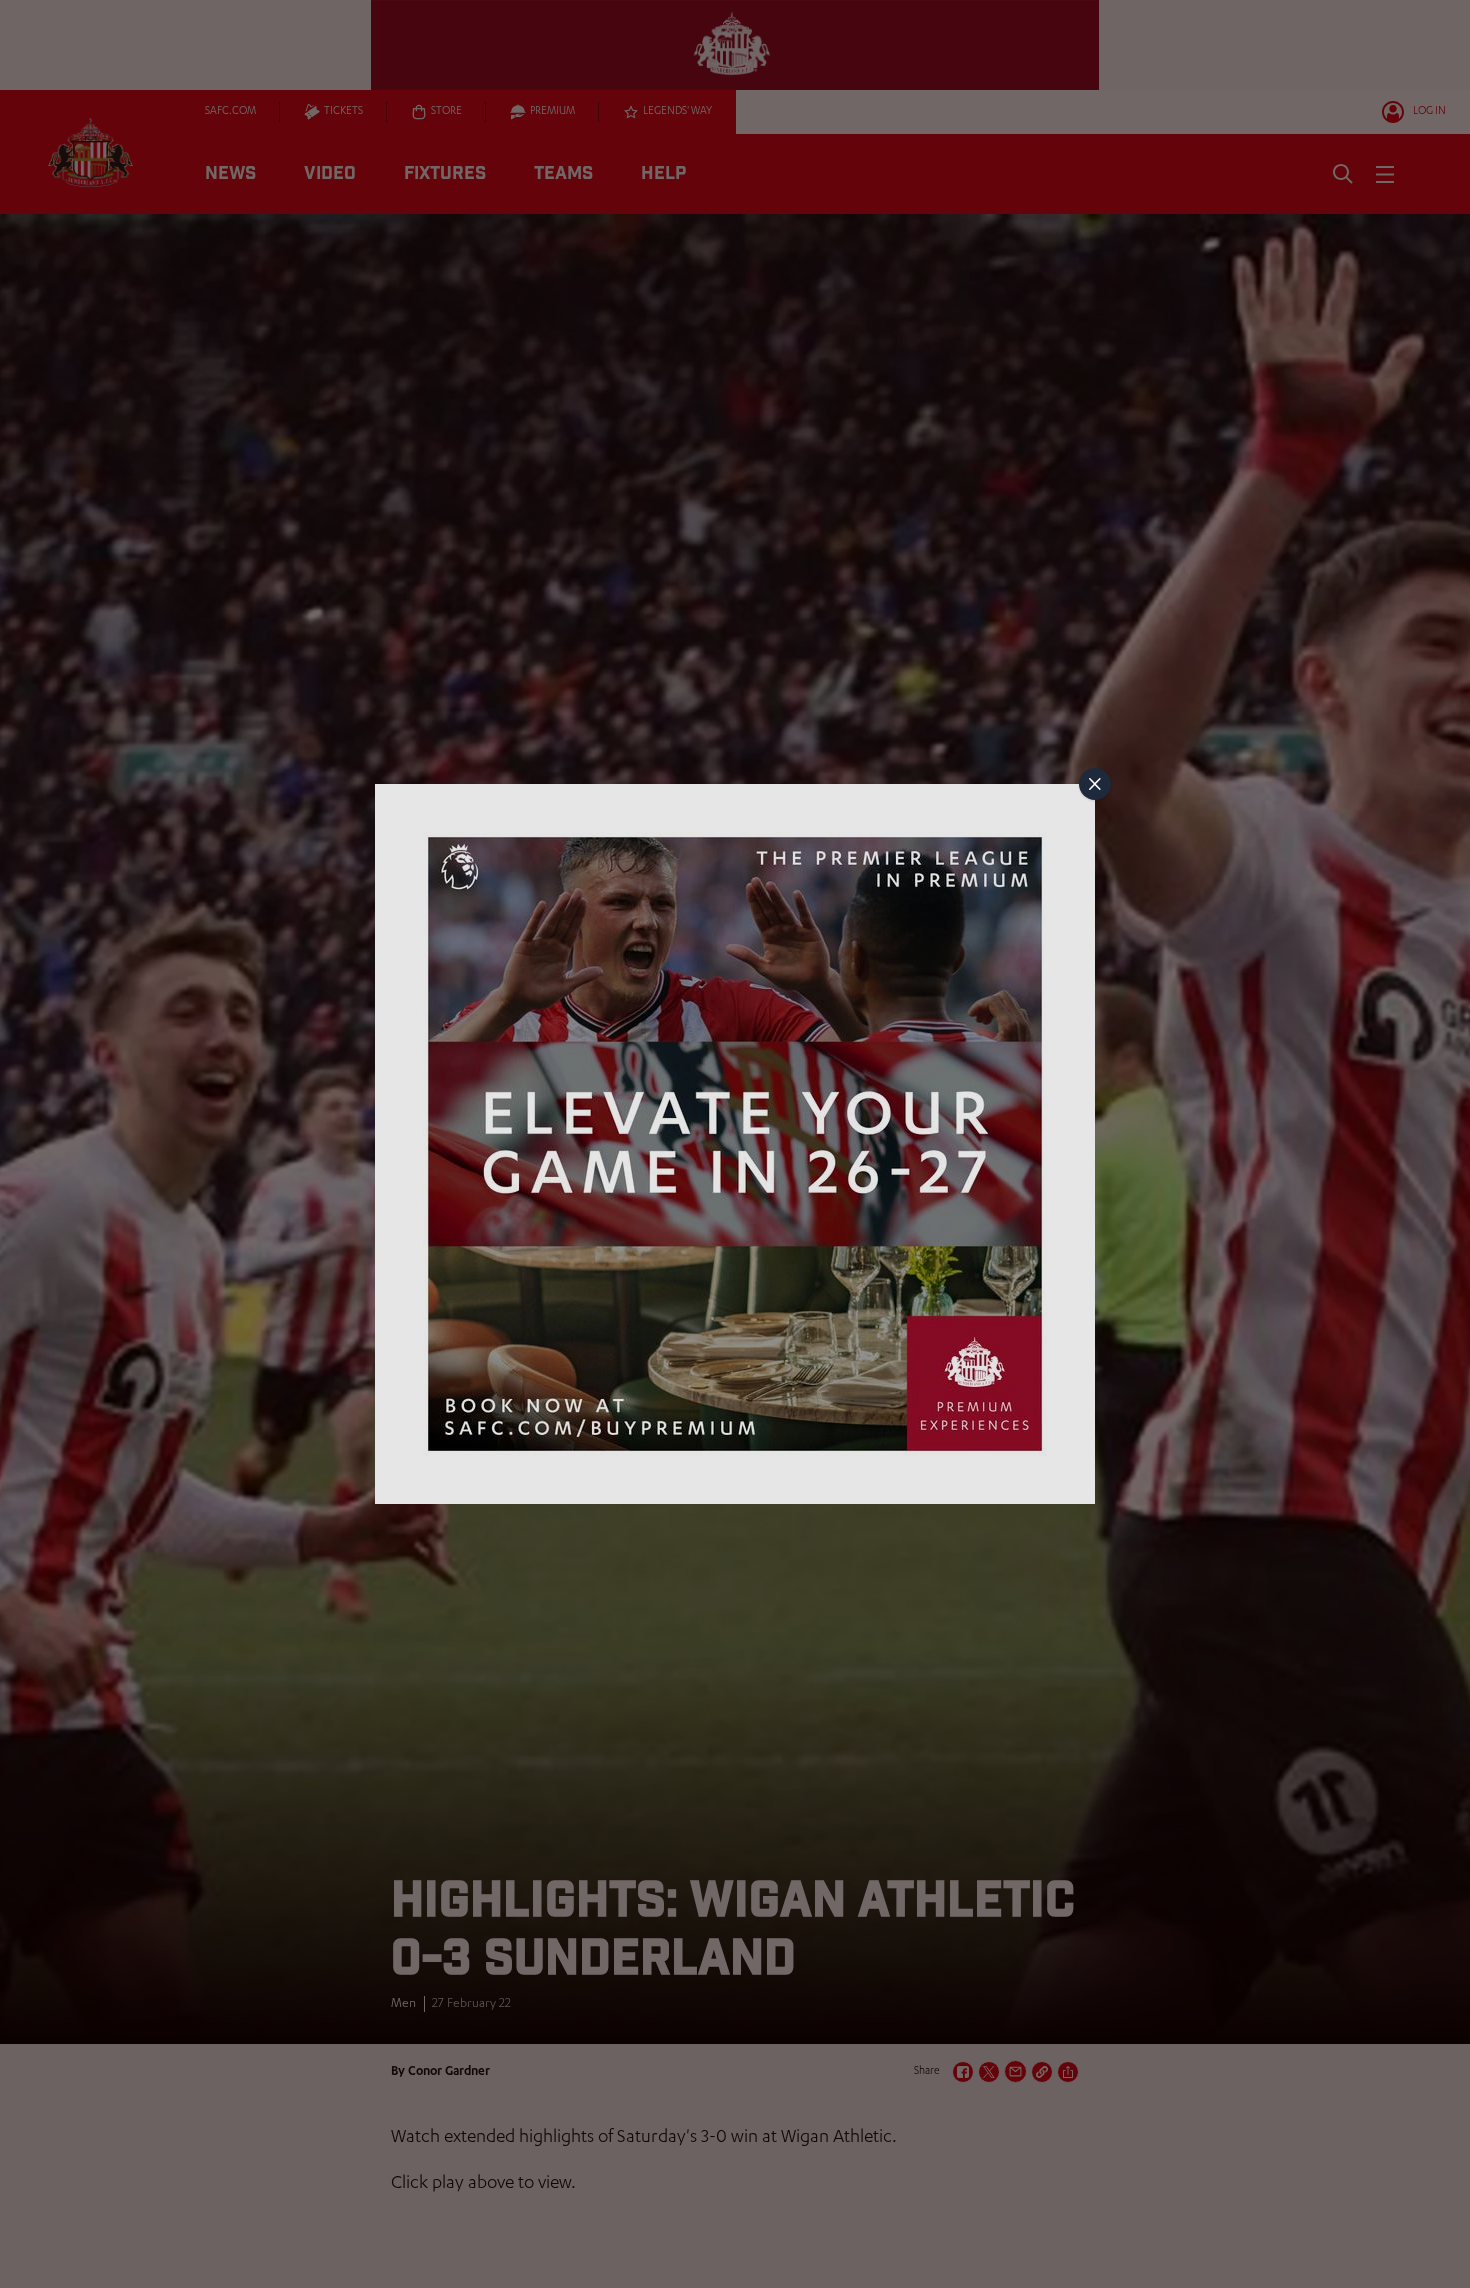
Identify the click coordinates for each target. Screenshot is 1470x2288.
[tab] (1095, 784)
